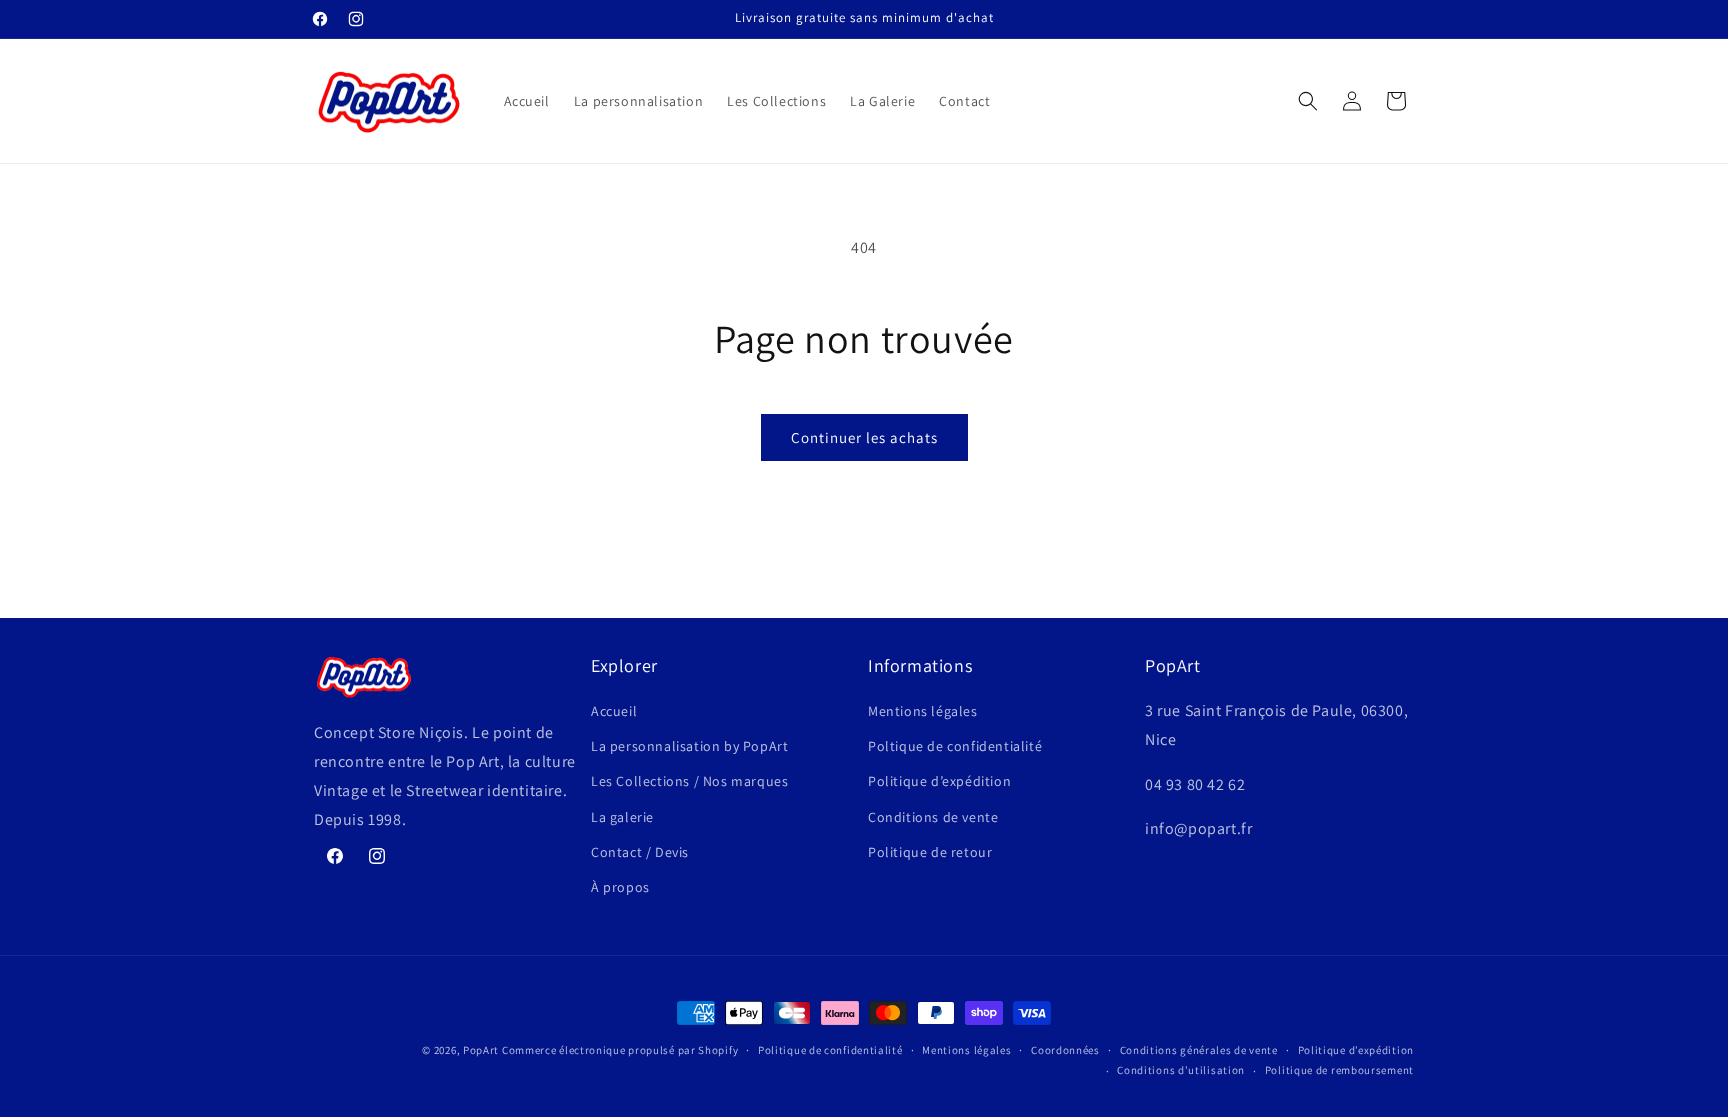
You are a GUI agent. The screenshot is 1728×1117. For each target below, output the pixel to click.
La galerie (622, 817)
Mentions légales (923, 711)
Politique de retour (930, 852)
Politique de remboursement (1339, 1070)
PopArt (481, 1050)
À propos (620, 887)
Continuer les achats (864, 437)
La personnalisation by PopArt (689, 746)
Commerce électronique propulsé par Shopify (620, 1050)
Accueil (614, 711)
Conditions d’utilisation (1181, 1070)
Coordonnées (1065, 1050)
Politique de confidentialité (830, 1050)
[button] (1308, 101)
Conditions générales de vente (1199, 1050)
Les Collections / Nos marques (689, 781)
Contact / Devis (640, 852)
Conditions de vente (933, 817)
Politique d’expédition (939, 781)
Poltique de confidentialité (955, 746)
